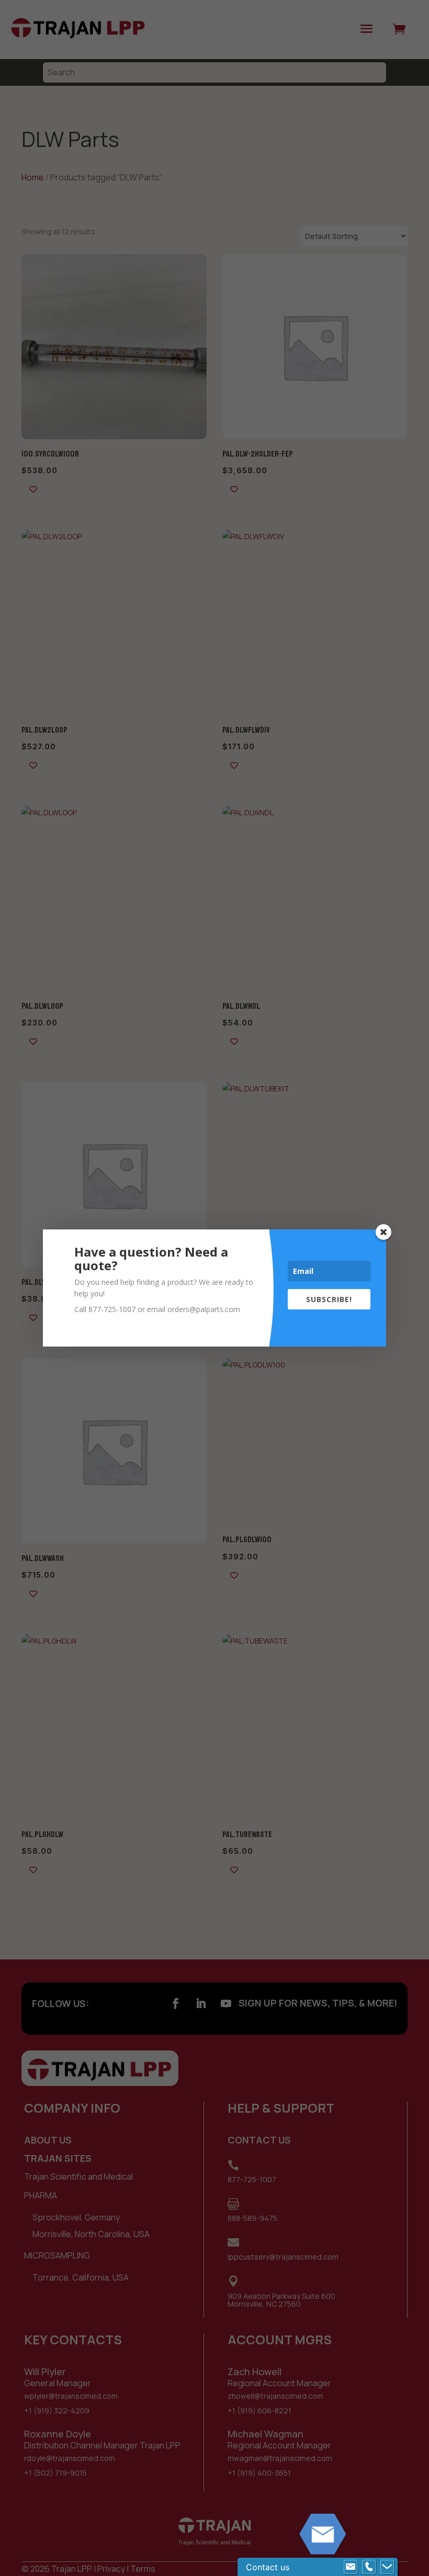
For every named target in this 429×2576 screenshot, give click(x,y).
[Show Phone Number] (369, 2567)
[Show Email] (351, 2567)
